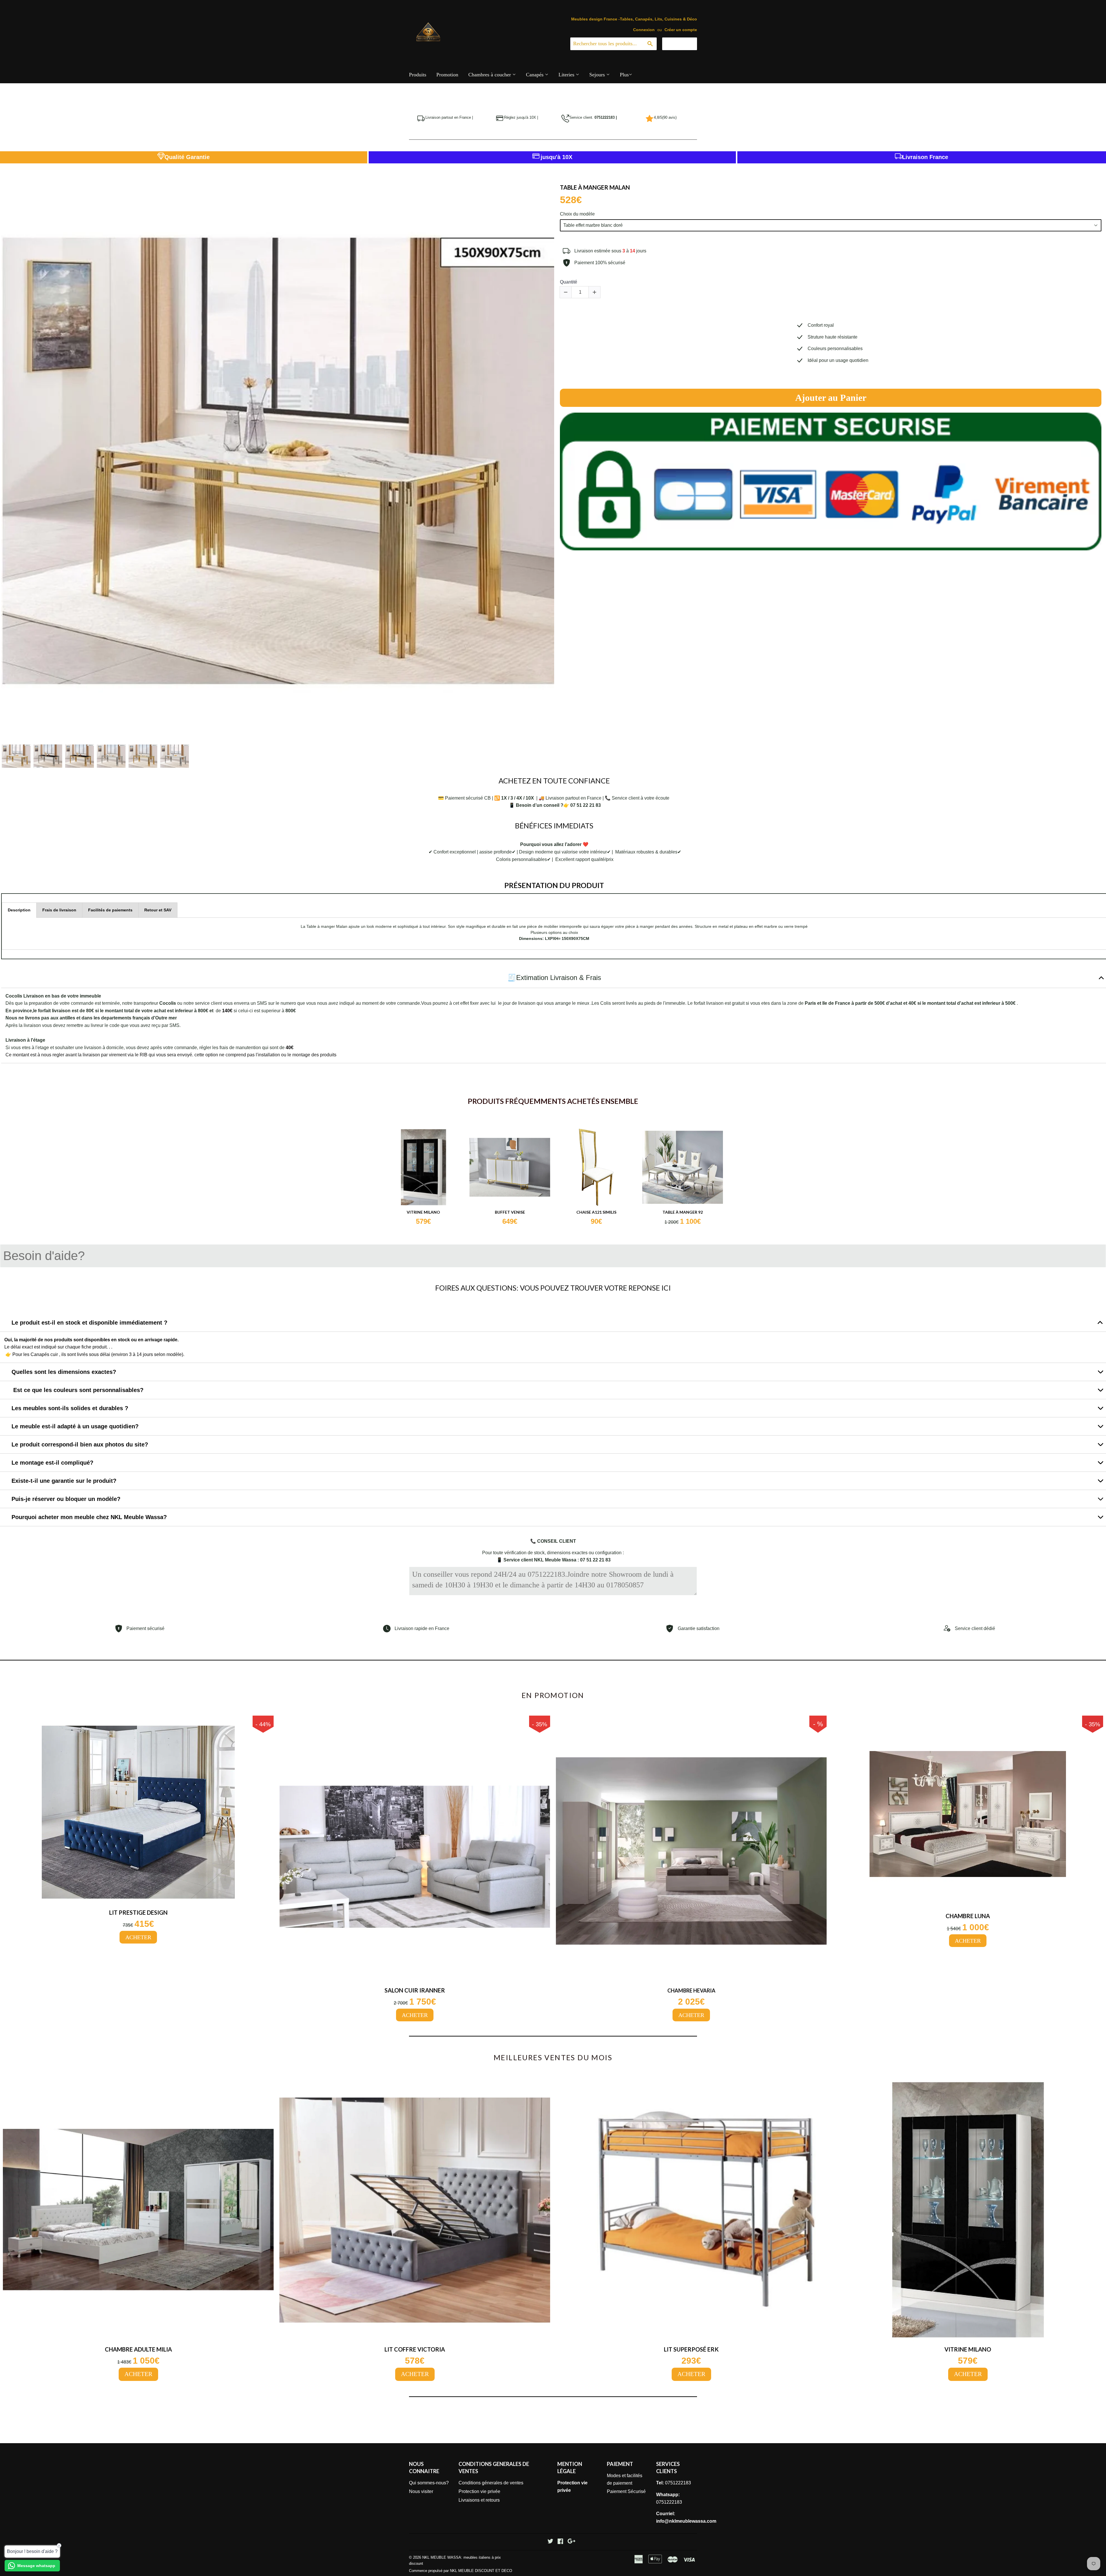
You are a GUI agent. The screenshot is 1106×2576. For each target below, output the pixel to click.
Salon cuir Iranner (415, 1990)
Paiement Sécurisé (626, 2491)
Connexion (644, 30)
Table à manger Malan (595, 187)
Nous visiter (421, 2491)
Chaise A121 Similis (596, 1212)
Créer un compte (681, 30)
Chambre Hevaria (691, 1991)
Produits (418, 75)
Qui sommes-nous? (429, 2483)
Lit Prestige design (138, 1912)
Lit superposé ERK (691, 2349)
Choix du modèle (577, 214)
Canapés (535, 75)
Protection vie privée (479, 2491)
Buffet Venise (510, 1212)
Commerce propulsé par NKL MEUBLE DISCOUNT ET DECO (461, 2571)
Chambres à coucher (490, 75)
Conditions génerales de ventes (491, 2483)
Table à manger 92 (683, 1212)
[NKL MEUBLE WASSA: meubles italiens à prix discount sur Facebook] (560, 2542)
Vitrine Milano (423, 1212)
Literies (567, 75)
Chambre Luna (968, 1916)
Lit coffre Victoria (415, 2349)
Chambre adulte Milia (138, 2349)
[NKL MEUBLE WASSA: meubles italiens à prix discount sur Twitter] (550, 2542)
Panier (684, 44)
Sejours (598, 75)
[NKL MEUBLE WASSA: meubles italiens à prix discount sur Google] (571, 2542)
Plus (624, 75)
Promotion (447, 75)
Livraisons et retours (479, 2500)
